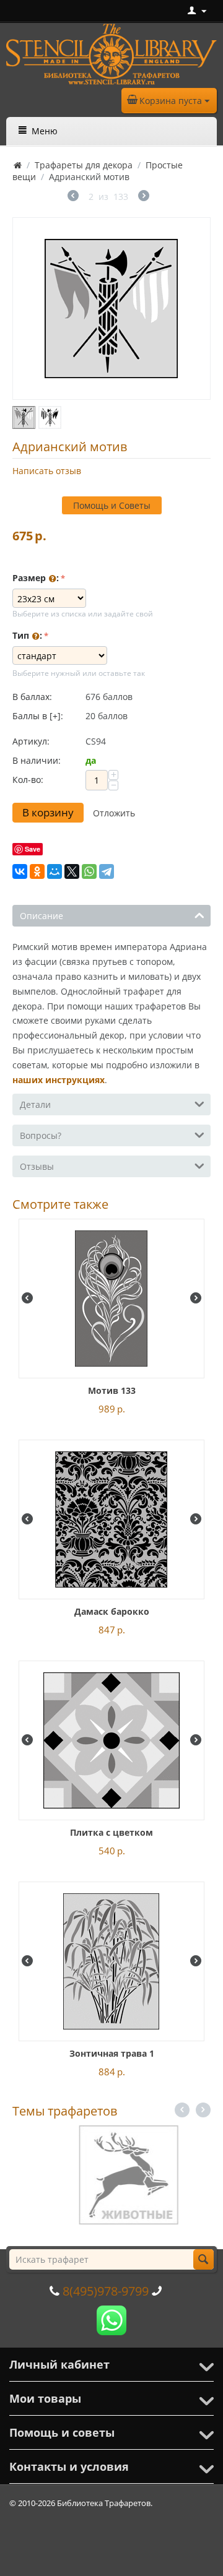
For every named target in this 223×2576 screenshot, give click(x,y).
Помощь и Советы (112, 505)
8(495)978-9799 (106, 2291)
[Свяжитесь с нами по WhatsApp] (111, 2319)
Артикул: (31, 741)
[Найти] (203, 2259)
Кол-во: (28, 780)
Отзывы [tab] (37, 1166)
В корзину (48, 812)
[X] (72, 871)
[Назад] (73, 197)
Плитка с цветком (111, 1832)
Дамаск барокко (112, 1611)
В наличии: (37, 760)
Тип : (27, 635)
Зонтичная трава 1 (112, 2053)
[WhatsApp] (89, 871)
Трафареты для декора (84, 165)
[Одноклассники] (37, 871)
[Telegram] (107, 871)
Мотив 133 (112, 1390)
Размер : (36, 578)
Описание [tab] (42, 916)
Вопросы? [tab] (41, 1135)
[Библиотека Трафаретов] (111, 53)
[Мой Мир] (55, 871)
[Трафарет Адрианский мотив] (111, 309)
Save (33, 849)
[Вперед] (144, 197)
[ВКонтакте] (20, 871)
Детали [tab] (35, 1104)
